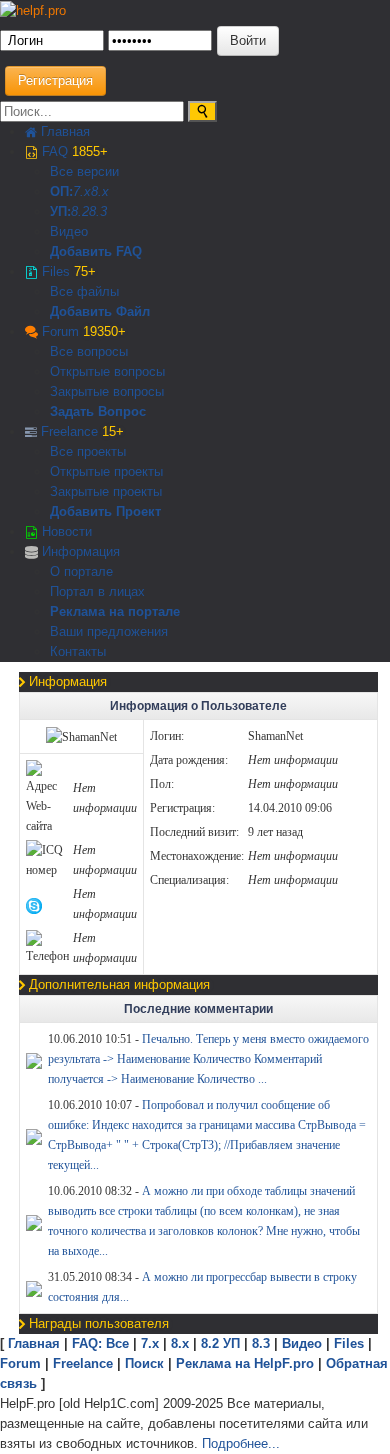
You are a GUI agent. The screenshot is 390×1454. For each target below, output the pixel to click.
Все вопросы (89, 351)
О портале (81, 571)
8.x (100, 191)
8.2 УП (220, 1343)
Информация (79, 551)
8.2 (80, 211)
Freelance (80, 431)
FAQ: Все (100, 1343)
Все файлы (84, 291)
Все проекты (88, 451)
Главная (63, 131)
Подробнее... (241, 1443)
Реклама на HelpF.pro (245, 1363)
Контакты (78, 651)
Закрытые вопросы (107, 391)
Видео (69, 231)
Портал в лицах (97, 591)
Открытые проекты (106, 471)
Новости (65, 531)
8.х (180, 1343)
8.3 (98, 211)
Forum (82, 331)
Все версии (84, 171)
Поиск (144, 1363)
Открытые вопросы (107, 371)
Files (67, 271)
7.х (82, 191)
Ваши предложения (109, 631)
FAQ (73, 151)
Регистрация (55, 80)
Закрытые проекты (106, 491)
